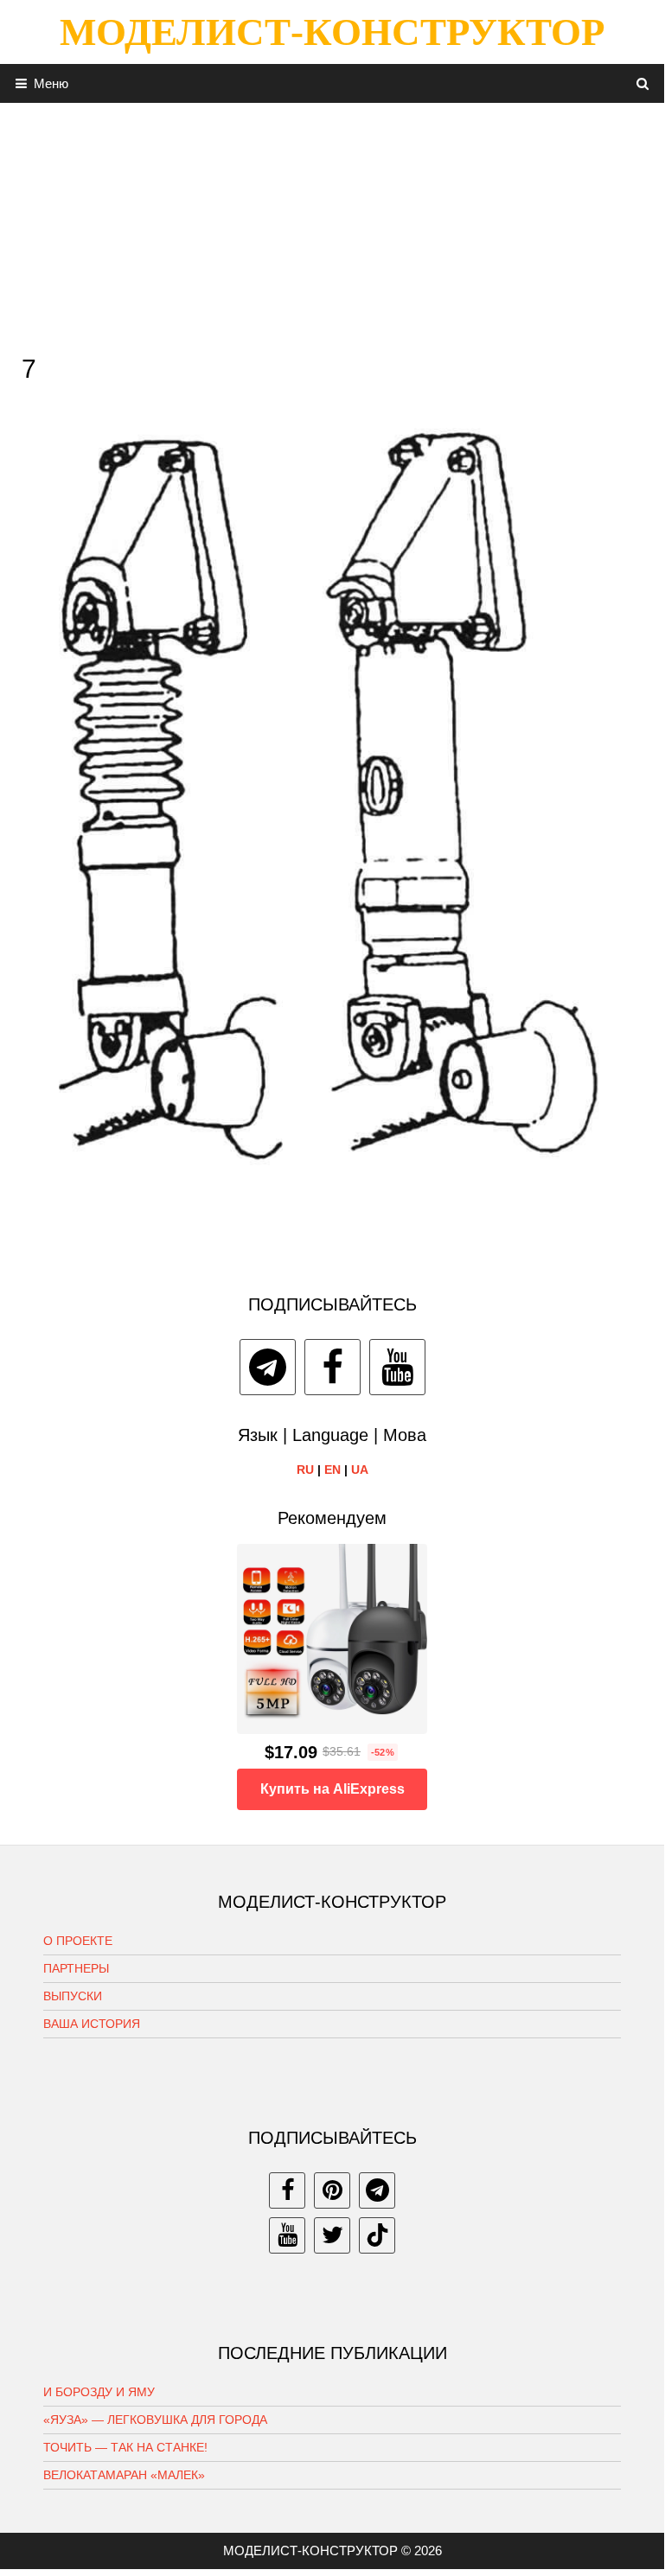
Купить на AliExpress (332, 1789)
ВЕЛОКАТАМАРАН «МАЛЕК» (124, 2475)
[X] (332, 2235)
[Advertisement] (332, 224)
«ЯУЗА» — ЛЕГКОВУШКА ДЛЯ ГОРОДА (155, 2420)
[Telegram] (268, 1367)
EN (332, 1470)
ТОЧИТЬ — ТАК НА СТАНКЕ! (125, 2447)
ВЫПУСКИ (73, 1996)
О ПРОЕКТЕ (78, 1941)
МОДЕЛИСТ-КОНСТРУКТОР (332, 32)
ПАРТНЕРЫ (76, 1968)
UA (360, 1470)
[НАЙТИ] (643, 83)
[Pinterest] (332, 2190)
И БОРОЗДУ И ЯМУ (99, 2392)
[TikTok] (377, 2235)
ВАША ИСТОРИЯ (92, 2024)
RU (305, 1470)
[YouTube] (397, 1367)
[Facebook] (332, 1367)
